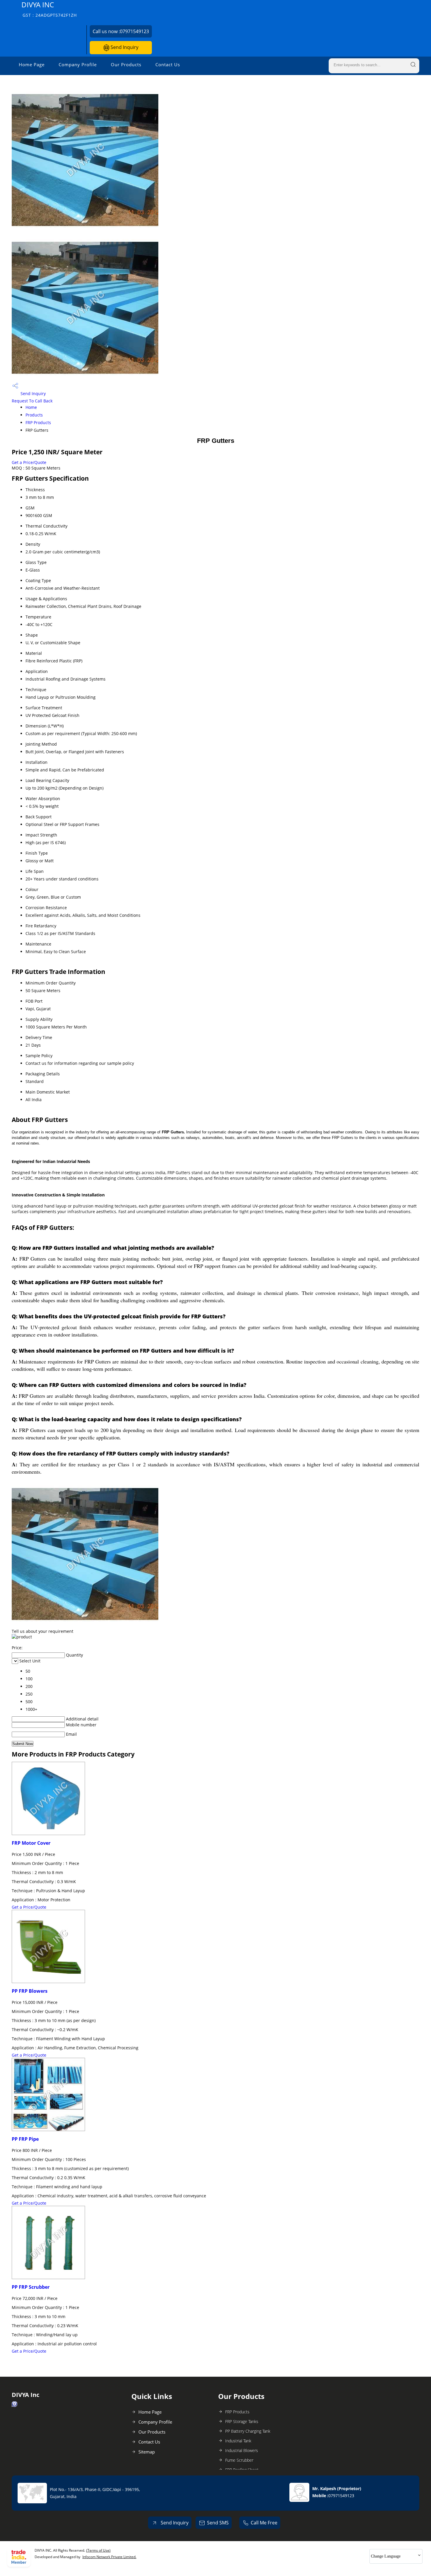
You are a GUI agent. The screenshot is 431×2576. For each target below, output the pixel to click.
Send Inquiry (124, 47)
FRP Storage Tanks (242, 2421)
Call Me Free (264, 2523)
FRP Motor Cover (31, 1843)
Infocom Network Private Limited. (109, 2557)
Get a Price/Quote (29, 462)
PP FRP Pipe (25, 2139)
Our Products (126, 64)
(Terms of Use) (98, 2550)
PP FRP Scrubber (31, 2287)
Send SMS (218, 2523)
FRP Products (38, 422)
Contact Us (168, 64)
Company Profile (78, 64)
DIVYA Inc (49, 9)
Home (31, 407)
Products (34, 415)
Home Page (32, 64)
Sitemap (147, 2452)
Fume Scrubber (239, 2460)
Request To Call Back (32, 401)
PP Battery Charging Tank (248, 2431)
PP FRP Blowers (30, 1991)
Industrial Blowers (242, 2450)
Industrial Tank (238, 2441)
